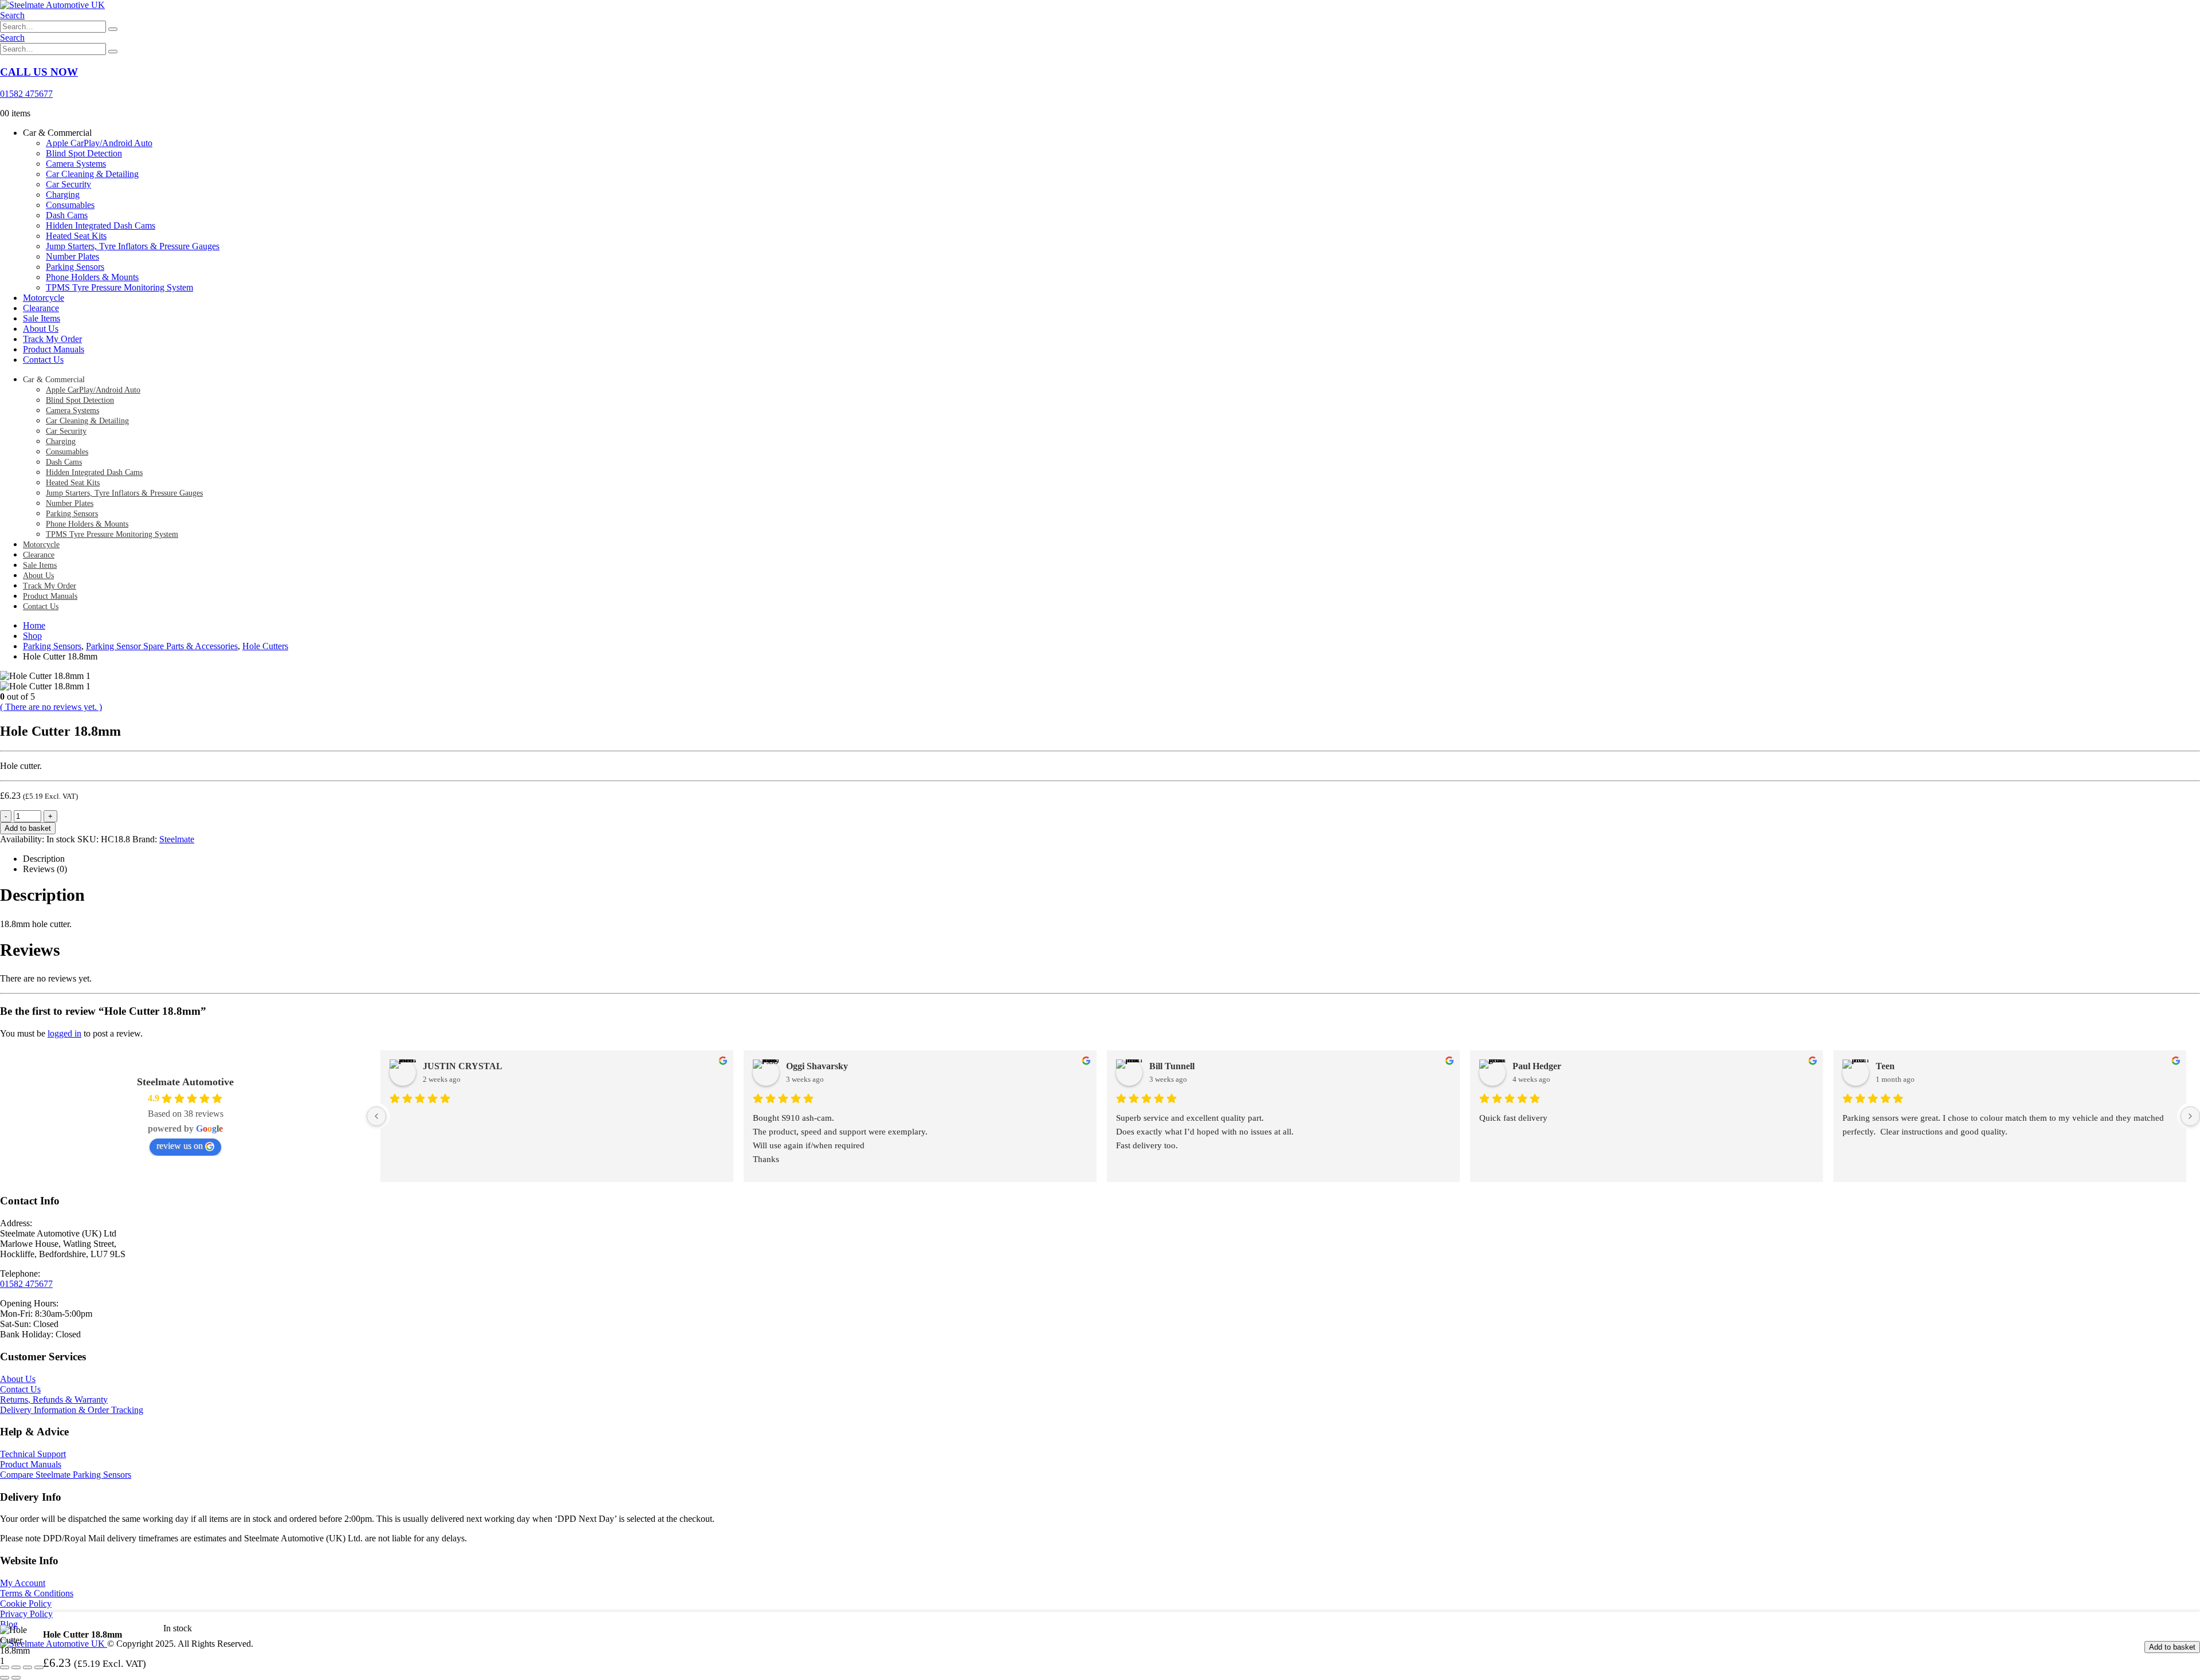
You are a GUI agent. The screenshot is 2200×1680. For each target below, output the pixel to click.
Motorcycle (44, 298)
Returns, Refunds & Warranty (54, 1400)
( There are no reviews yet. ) (51, 707)
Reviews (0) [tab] (45, 869)
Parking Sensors (75, 267)
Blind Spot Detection (84, 153)
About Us (41, 329)
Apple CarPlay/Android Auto (99, 143)
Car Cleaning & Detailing (92, 174)
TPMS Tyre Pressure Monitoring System (119, 287)
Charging (63, 195)
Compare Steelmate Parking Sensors (66, 1475)
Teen (1885, 1066)
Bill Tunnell (1172, 1066)
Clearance (41, 308)
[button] (12, 15)
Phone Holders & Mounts (92, 277)
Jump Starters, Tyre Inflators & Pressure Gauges (133, 246)
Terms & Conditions (37, 1593)
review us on (180, 1146)
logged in (64, 1033)
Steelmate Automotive (185, 1082)
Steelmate (177, 839)
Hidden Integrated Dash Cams (101, 225)
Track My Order (52, 339)
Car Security (68, 184)
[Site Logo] (52, 5)
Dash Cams (67, 215)
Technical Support (33, 1454)
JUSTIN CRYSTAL (463, 1066)
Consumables (70, 205)
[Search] (113, 29)
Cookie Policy (26, 1604)
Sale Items (42, 318)
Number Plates (72, 256)
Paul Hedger (1537, 1066)
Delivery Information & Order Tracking (72, 1410)
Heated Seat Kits (76, 236)
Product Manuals (54, 349)
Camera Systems (76, 164)
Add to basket (28, 828)
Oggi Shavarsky (817, 1066)
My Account (23, 1583)
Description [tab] (44, 859)
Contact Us (43, 360)
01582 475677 (26, 1284)
